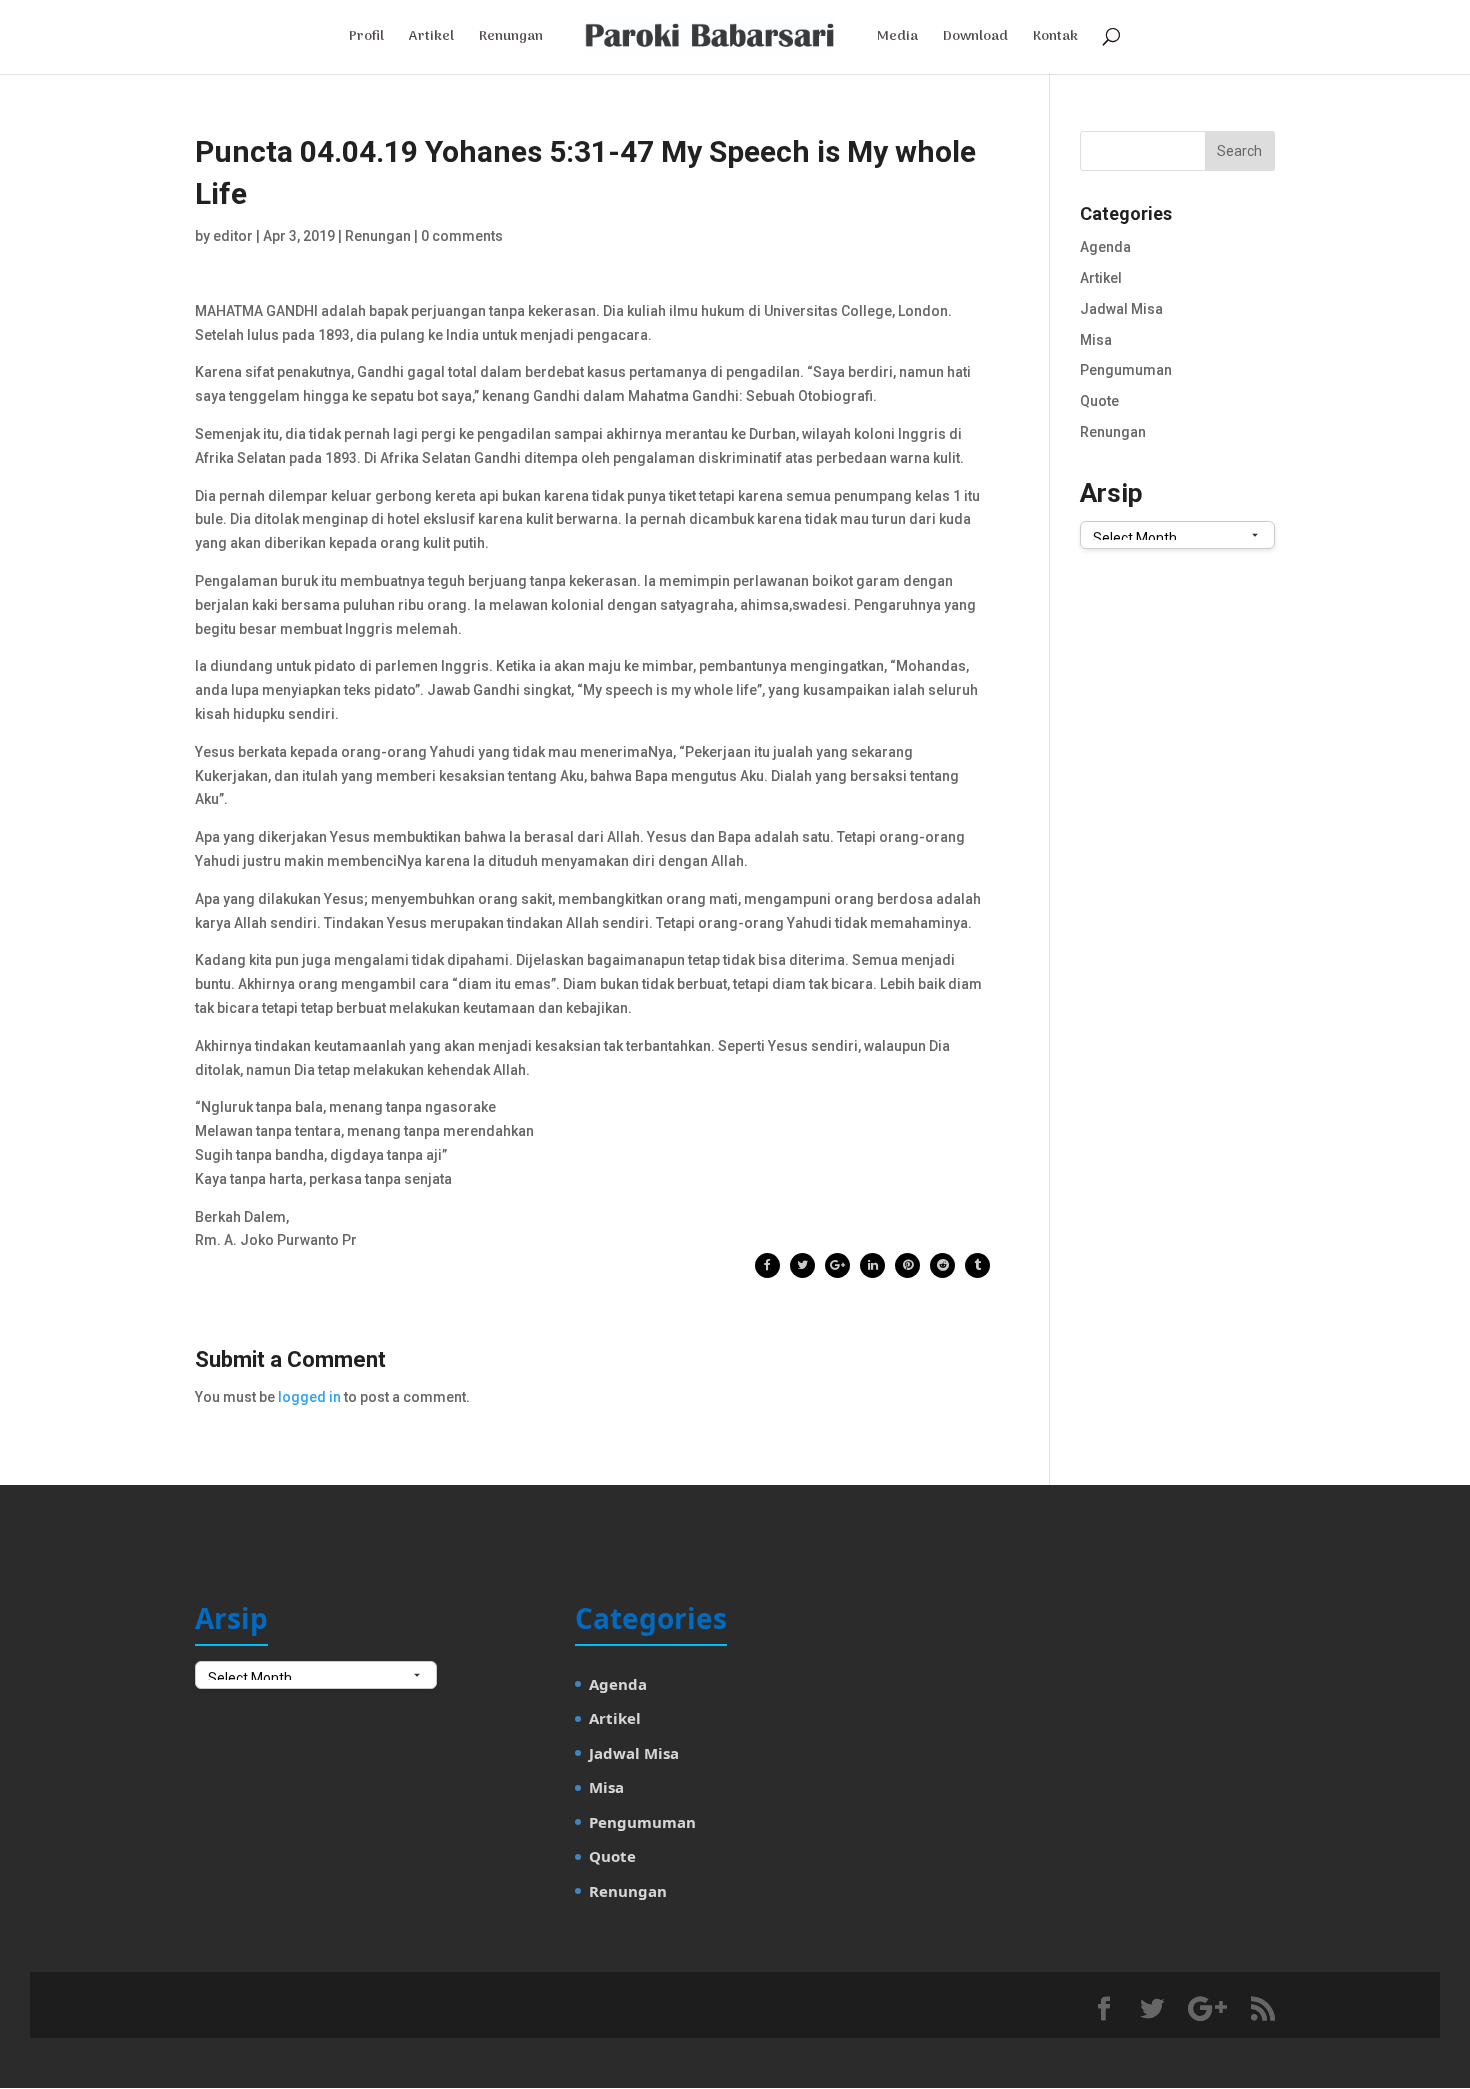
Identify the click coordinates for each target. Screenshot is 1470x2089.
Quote (1099, 401)
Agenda (1105, 247)
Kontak (1055, 39)
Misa (1096, 340)
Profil (366, 39)
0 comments (462, 236)
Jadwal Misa (1121, 309)
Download (975, 39)
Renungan (511, 39)
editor (233, 236)
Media (897, 39)
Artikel (431, 39)
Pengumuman (1126, 370)
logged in (309, 1397)
